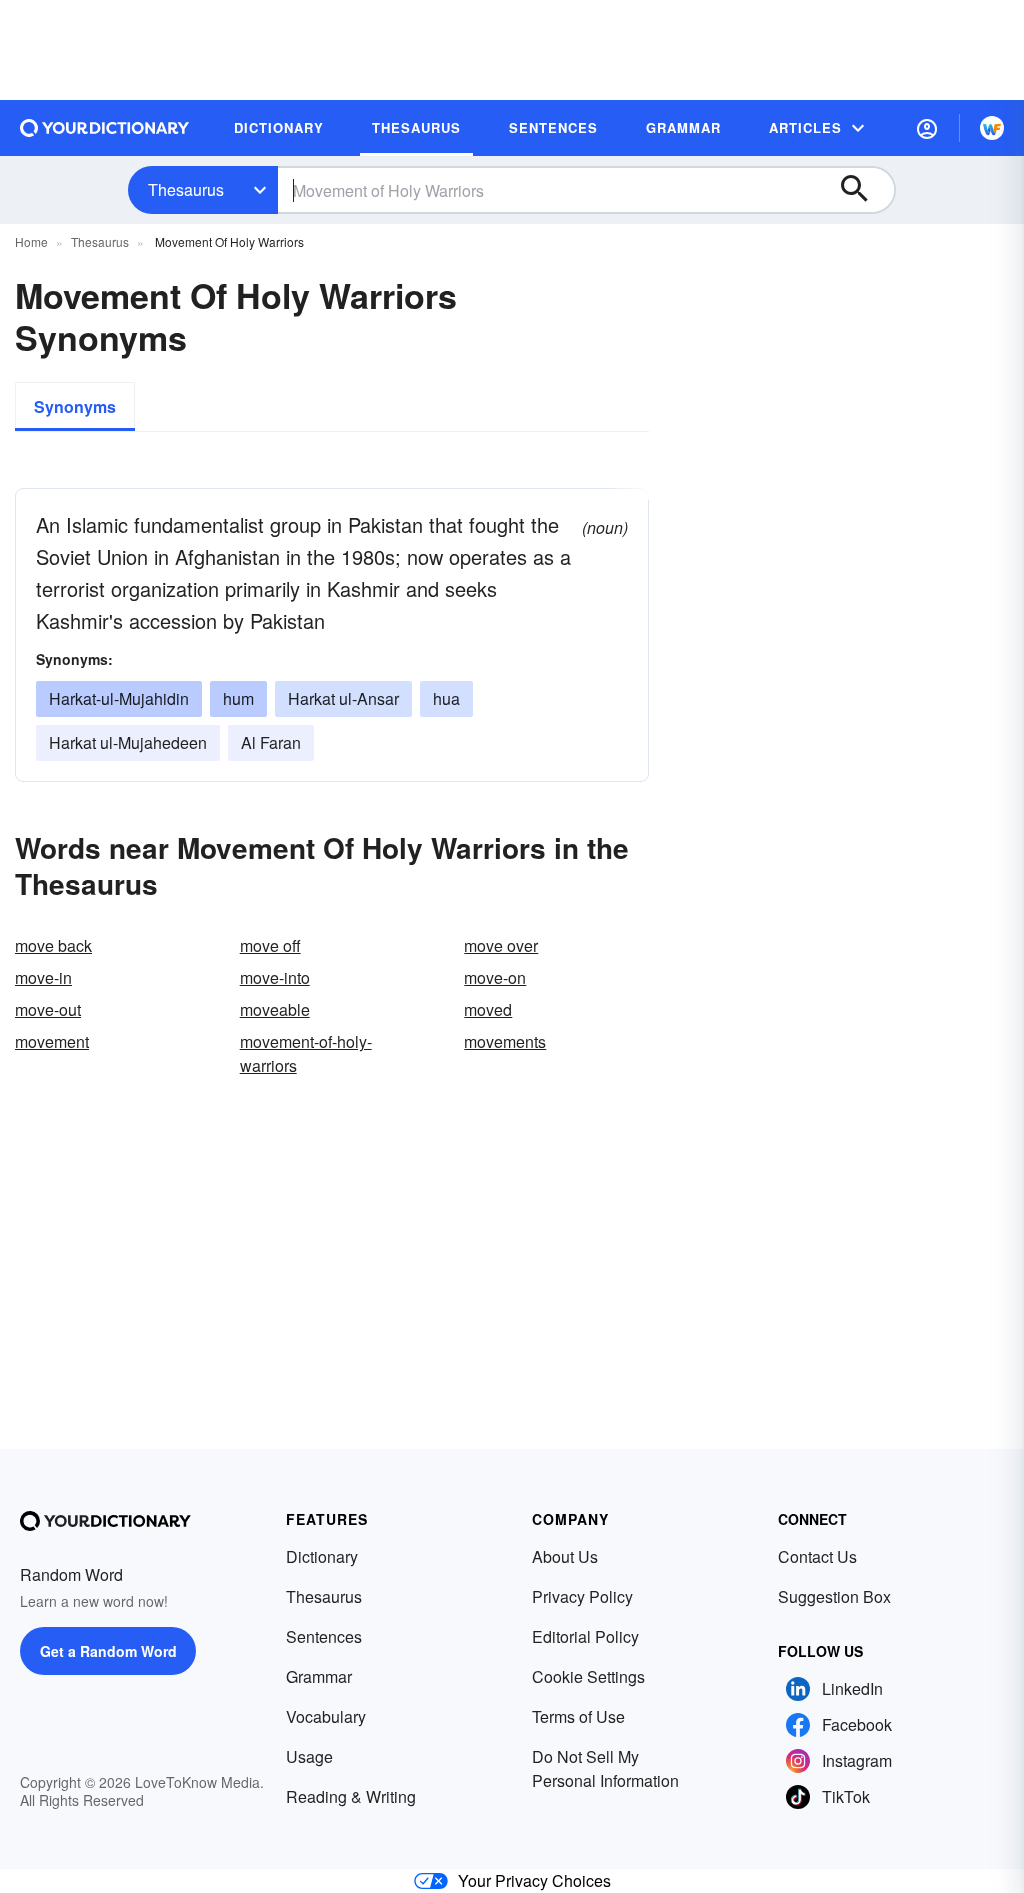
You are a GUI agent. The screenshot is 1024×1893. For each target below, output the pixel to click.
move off (270, 945)
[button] (927, 128)
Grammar (319, 1676)
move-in (43, 977)
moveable (275, 1009)
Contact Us (817, 1556)
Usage (309, 1756)
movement (52, 1041)
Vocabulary (326, 1716)
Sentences (324, 1636)
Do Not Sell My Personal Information (605, 1768)
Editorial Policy (585, 1636)
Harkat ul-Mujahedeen (128, 742)
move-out (48, 1009)
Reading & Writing (351, 1796)
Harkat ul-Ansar (343, 698)
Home (31, 241)
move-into (275, 977)
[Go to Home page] (105, 128)
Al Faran (271, 742)
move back (53, 945)
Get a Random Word (108, 1651)
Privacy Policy (582, 1596)
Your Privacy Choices (534, 1880)
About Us (565, 1556)
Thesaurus (186, 189)
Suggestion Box (834, 1596)
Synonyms (75, 406)
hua (446, 698)
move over (501, 945)
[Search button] (864, 190)
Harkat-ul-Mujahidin (119, 698)
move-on (495, 977)
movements (505, 1041)
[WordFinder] (992, 128)
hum (238, 698)
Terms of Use (578, 1716)
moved (488, 1009)
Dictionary (322, 1556)
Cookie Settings (588, 1676)
